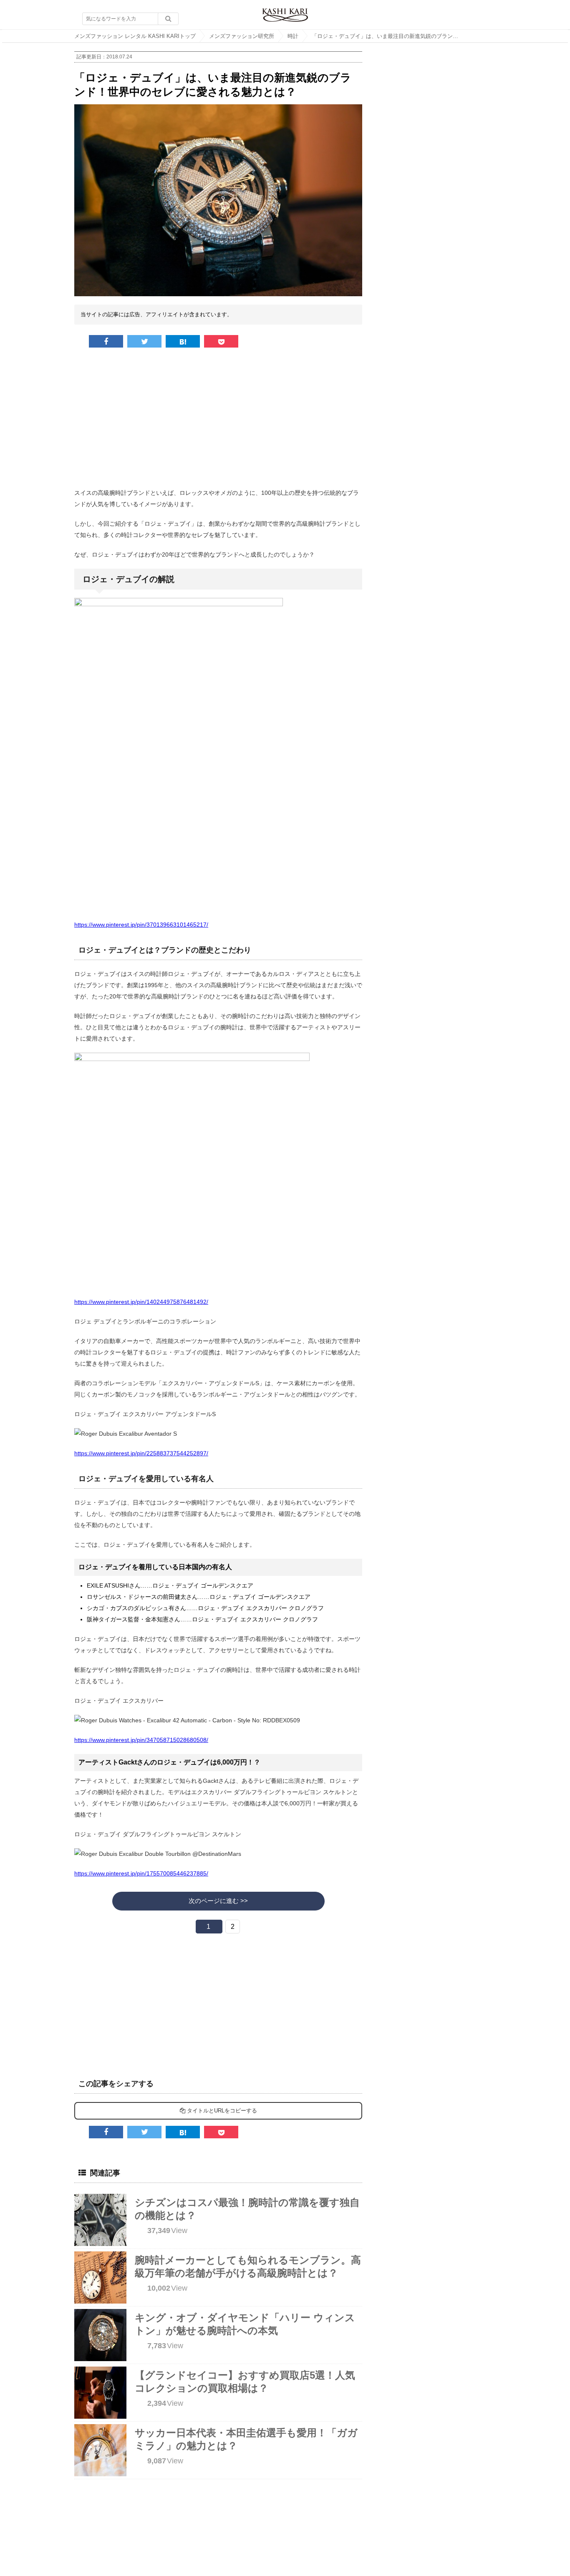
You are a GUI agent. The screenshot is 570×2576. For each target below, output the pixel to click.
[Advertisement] (218, 421)
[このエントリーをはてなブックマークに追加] (183, 341)
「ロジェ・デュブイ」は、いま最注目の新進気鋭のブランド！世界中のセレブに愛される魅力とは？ (391, 36)
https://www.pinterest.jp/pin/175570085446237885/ (141, 1873)
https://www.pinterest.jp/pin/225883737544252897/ (141, 1453)
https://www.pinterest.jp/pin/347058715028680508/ (141, 1740)
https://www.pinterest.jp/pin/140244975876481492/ (141, 1302)
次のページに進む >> (218, 1901)
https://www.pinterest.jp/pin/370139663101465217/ (141, 925)
